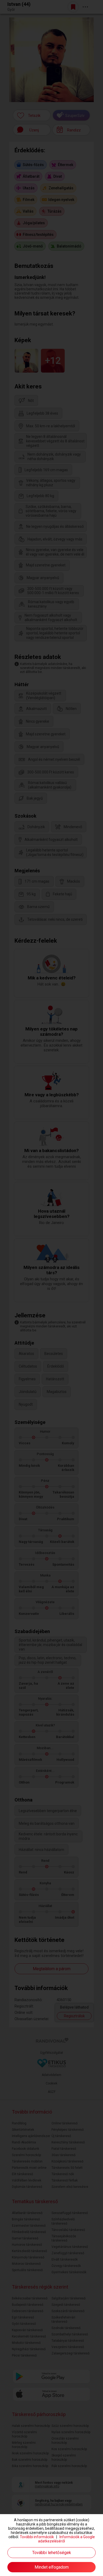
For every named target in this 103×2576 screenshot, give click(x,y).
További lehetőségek (52, 2553)
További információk (37, 2537)
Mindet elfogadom (52, 2567)
